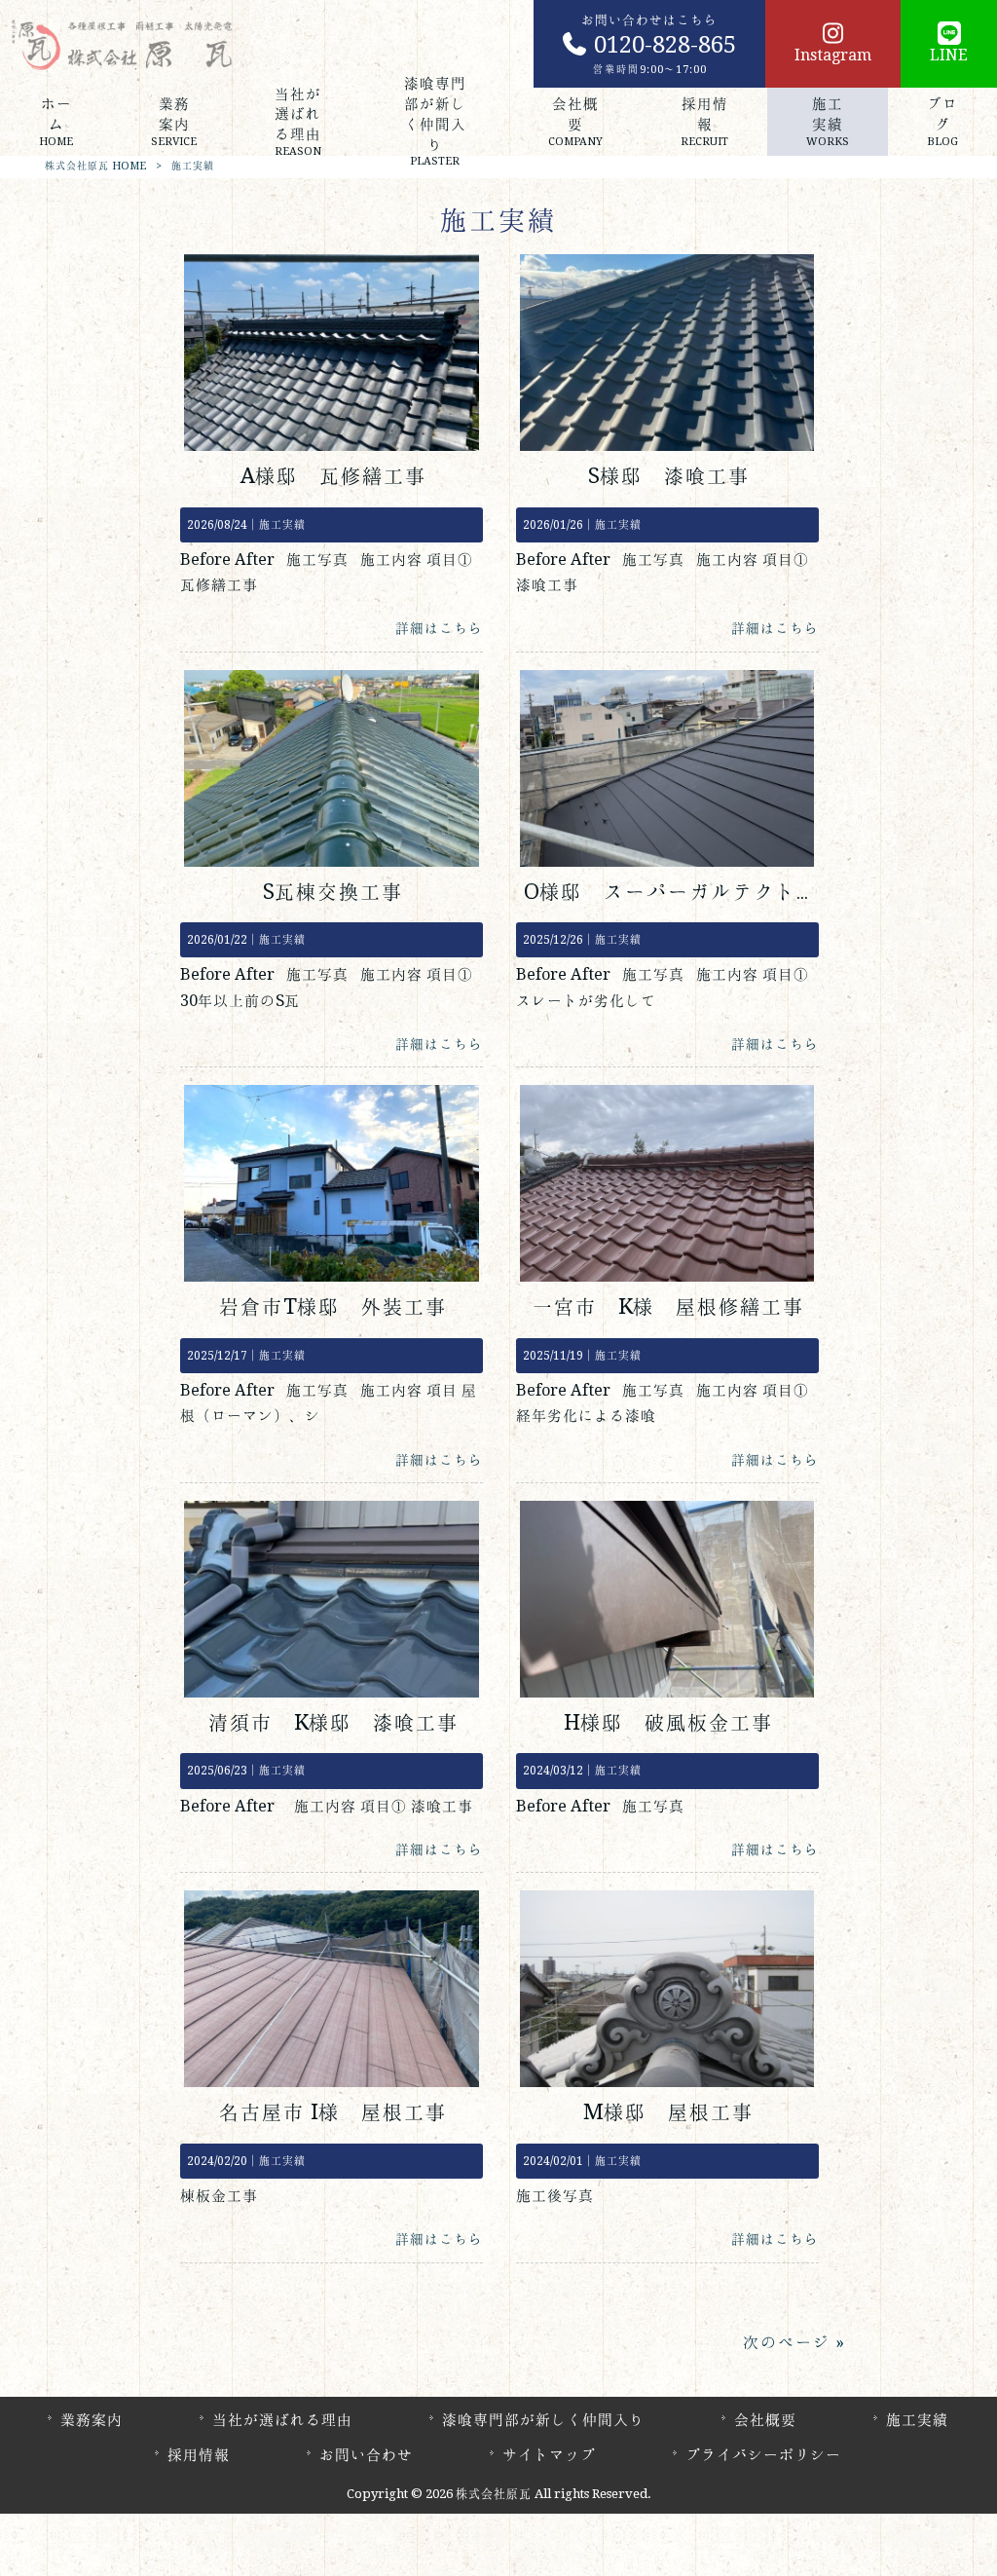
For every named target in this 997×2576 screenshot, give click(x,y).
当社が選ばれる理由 (282, 2420)
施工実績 (282, 525)
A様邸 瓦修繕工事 (333, 476)
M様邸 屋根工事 (668, 2112)
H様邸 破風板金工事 (668, 1722)
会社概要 (765, 2420)
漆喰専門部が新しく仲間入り (543, 2420)
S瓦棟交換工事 (333, 892)
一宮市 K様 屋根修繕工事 (668, 1307)
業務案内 (92, 2420)
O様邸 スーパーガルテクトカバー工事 (714, 892)
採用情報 (199, 2455)
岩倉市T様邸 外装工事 (333, 1307)
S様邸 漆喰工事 (669, 476)
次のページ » (794, 2342)
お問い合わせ (366, 2455)
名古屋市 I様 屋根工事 (333, 2112)
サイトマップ (549, 2455)
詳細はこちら (439, 628)
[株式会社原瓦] (122, 44)
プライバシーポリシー (763, 2455)
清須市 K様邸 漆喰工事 (333, 1722)
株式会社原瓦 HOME (95, 166)
